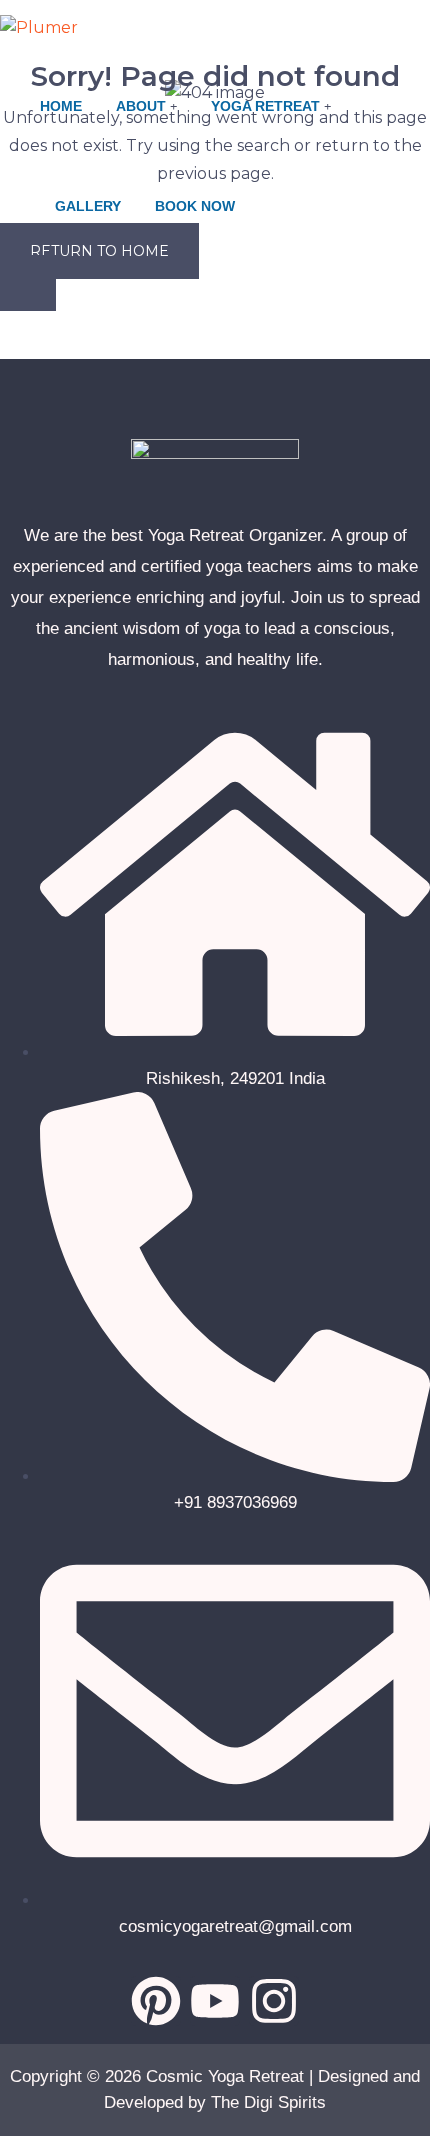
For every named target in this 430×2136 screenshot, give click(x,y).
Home (61, 106)
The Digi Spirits (268, 2102)
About (141, 106)
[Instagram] (274, 2001)
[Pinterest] (156, 2001)
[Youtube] (215, 2001)
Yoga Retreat (265, 106)
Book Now (195, 206)
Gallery (88, 206)
